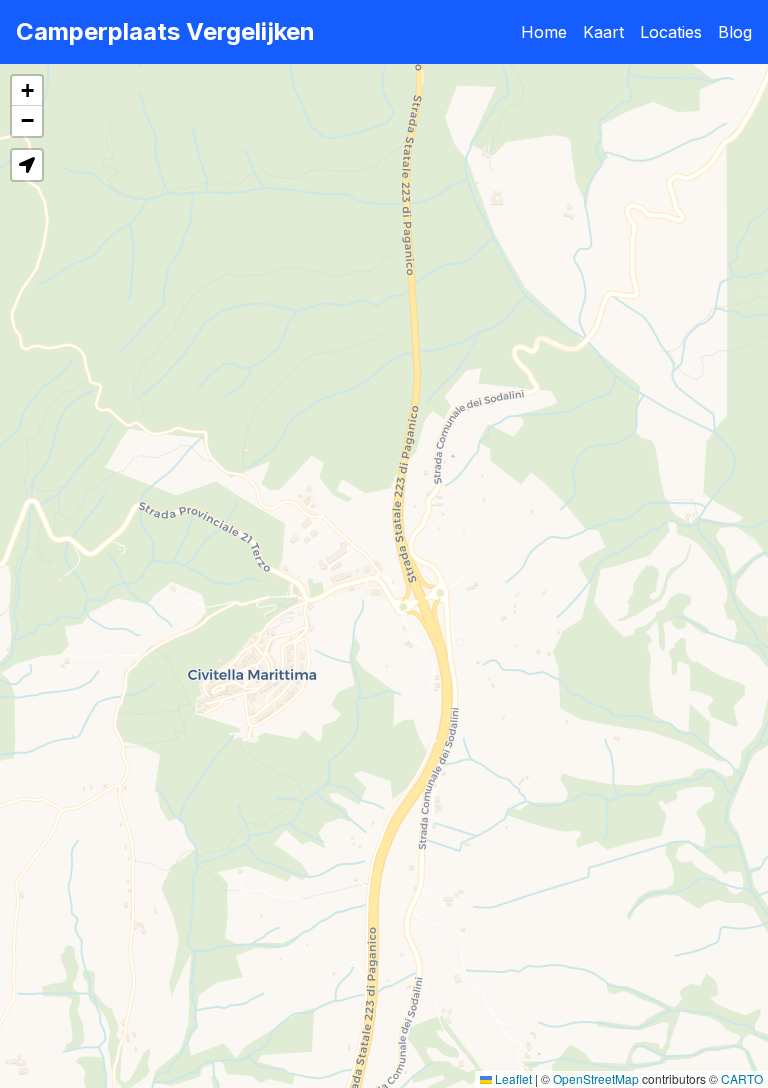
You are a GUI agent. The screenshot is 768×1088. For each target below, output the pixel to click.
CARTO (742, 1078)
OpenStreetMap (596, 1078)
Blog (735, 32)
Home (544, 32)
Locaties (671, 32)
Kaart (603, 32)
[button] (27, 91)
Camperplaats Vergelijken (165, 31)
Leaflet (512, 1078)
